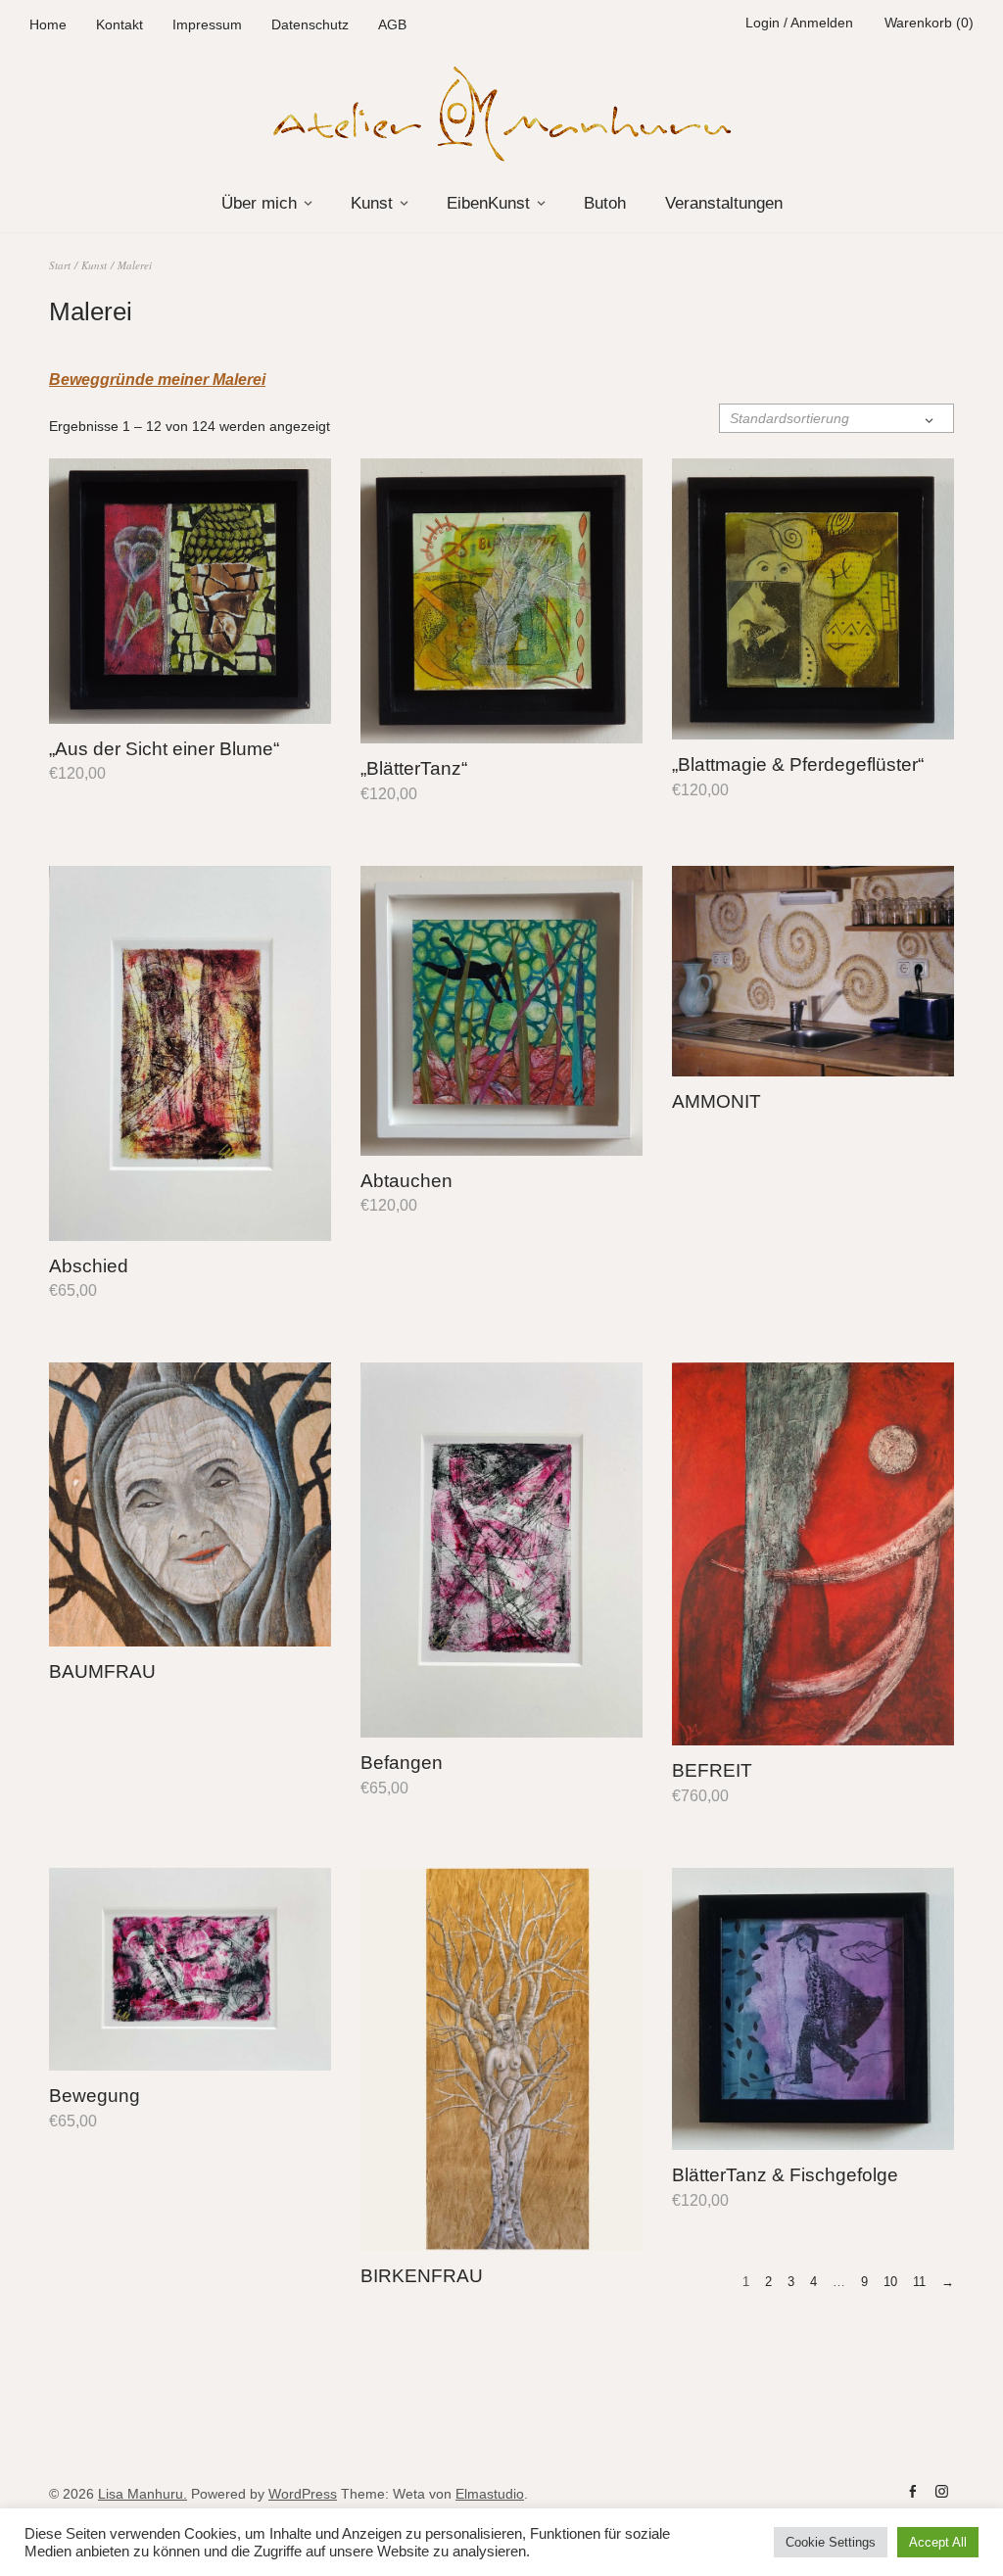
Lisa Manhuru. (143, 2494)
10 (890, 2282)
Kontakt (119, 24)
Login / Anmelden (799, 23)
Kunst (372, 203)
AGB (392, 24)
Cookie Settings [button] (831, 2542)
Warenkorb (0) (929, 23)
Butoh (605, 203)
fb (912, 2492)
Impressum (207, 24)
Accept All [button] (938, 2542)
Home (48, 24)
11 (919, 2282)
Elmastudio (490, 2494)
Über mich (259, 203)
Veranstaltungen (724, 203)
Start (60, 265)
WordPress (303, 2494)
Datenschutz (310, 24)
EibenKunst (488, 203)
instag (941, 2492)
